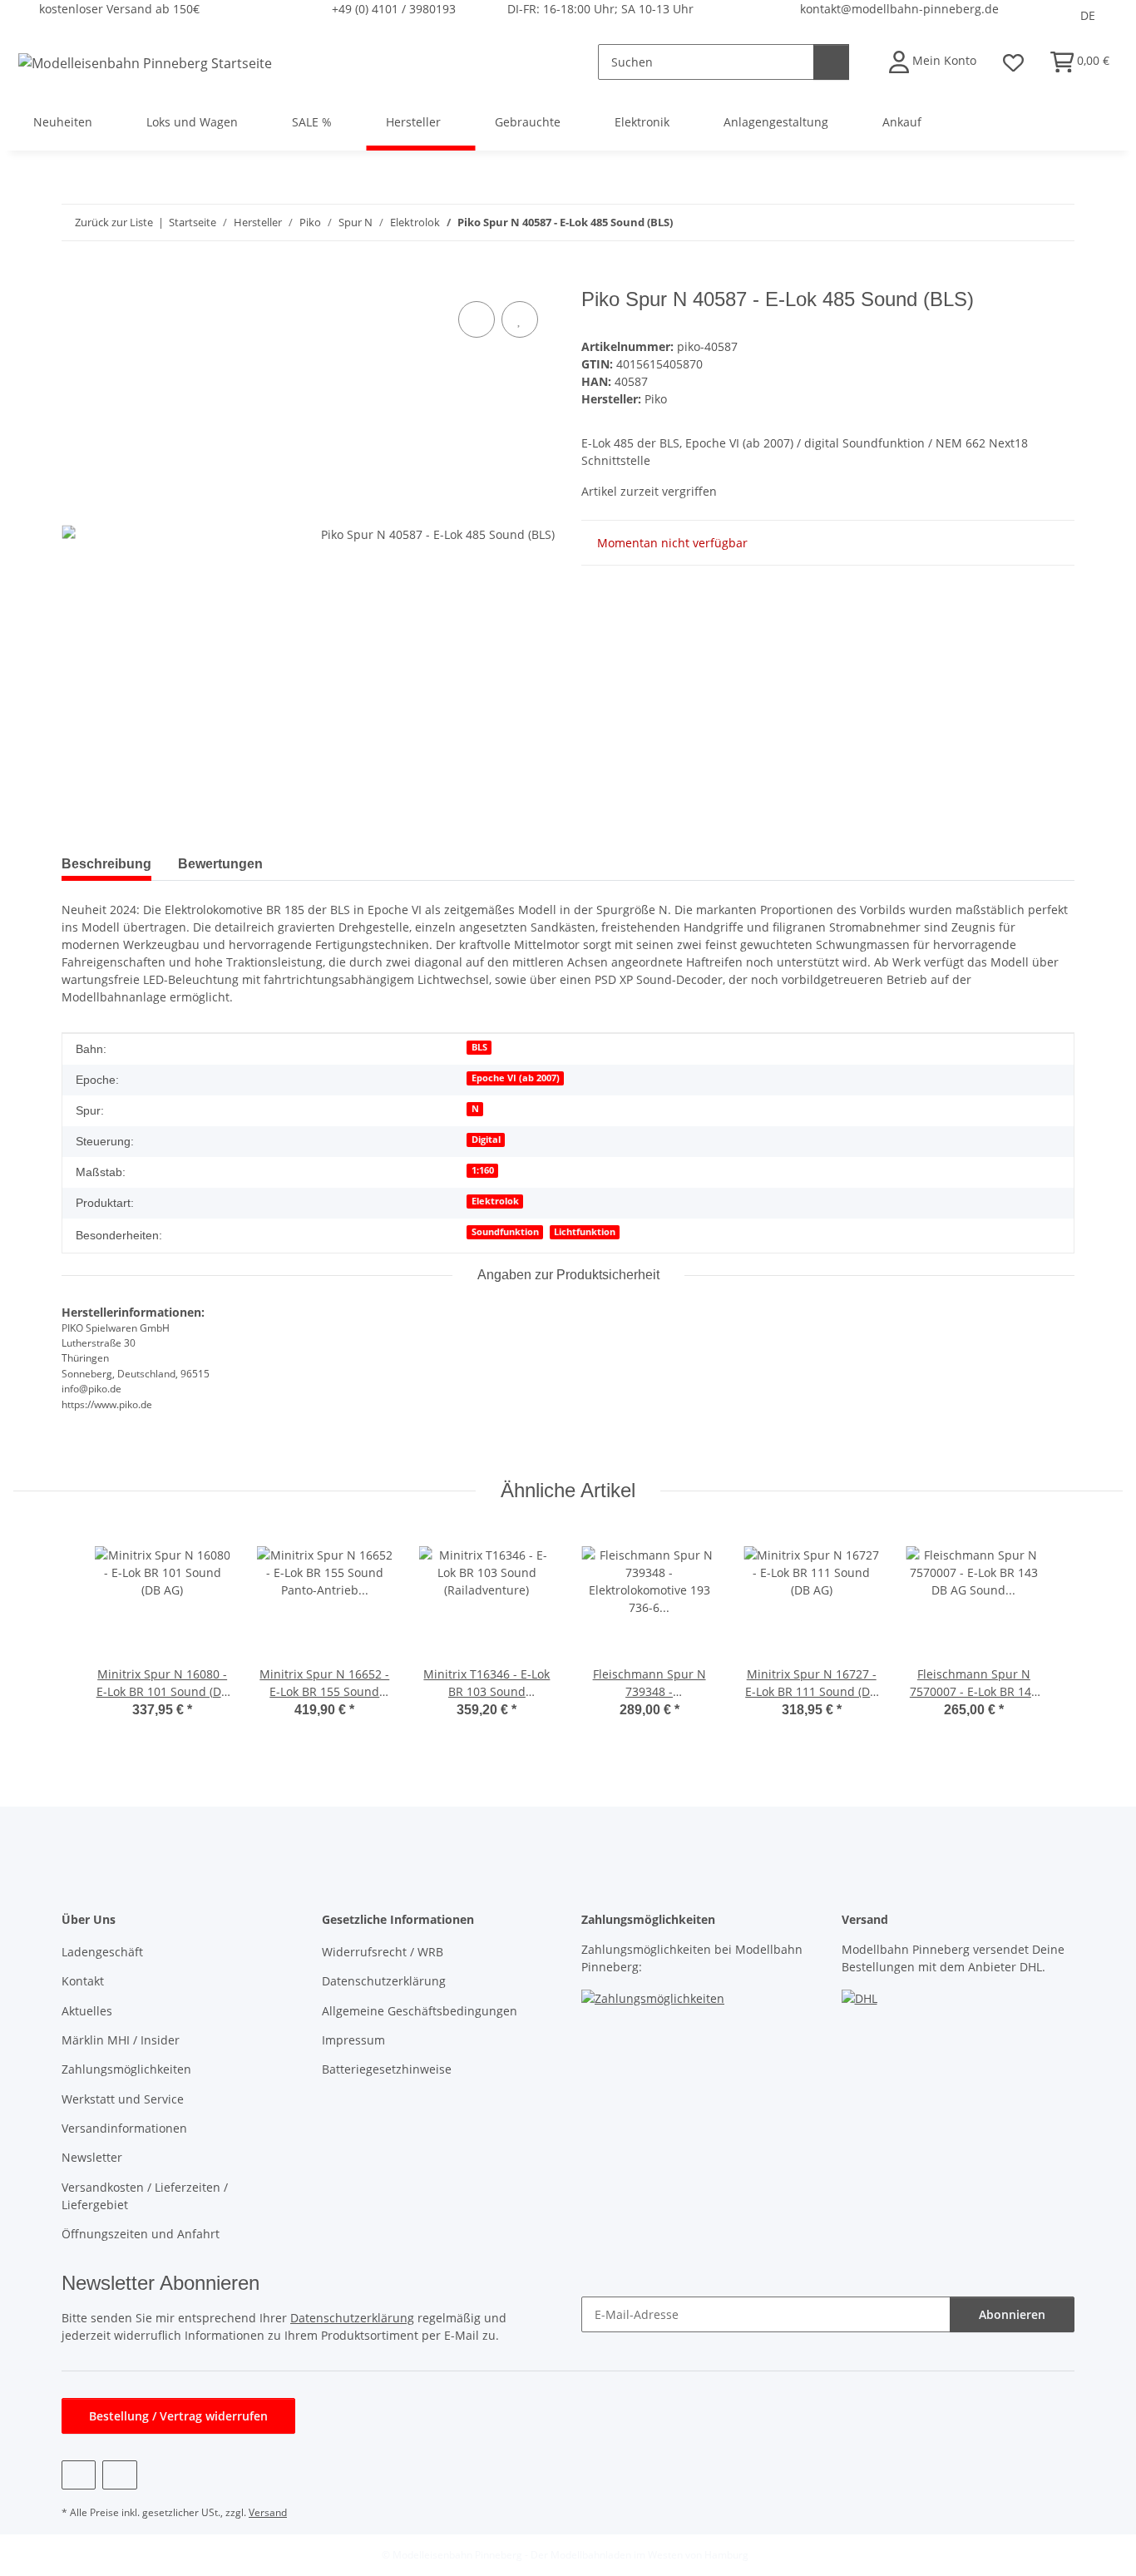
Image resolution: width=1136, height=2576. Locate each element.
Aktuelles (87, 2011)
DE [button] (1088, 15)
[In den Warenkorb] (75, 279)
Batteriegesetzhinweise (387, 2069)
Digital (486, 1140)
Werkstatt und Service (123, 2099)
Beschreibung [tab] (106, 864)
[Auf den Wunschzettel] (520, 319)
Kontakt (83, 1981)
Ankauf (902, 122)
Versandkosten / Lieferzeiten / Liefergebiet (145, 2196)
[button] (933, 62)
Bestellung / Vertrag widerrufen (178, 2416)
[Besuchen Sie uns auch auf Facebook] (79, 2475)
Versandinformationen (124, 2128)
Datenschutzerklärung (384, 1981)
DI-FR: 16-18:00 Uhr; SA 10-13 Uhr (600, 9)
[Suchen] (831, 62)
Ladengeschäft (102, 1952)
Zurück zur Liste (114, 222)
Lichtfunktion (585, 1232)
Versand (268, 2512)
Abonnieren (1012, 2314)
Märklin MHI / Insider (121, 2040)
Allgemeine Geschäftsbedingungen (420, 2011)
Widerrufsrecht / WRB (383, 1952)
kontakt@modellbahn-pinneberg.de (899, 9)
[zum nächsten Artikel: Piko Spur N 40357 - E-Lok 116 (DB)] (1057, 222)
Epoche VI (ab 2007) (516, 1078)
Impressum (353, 2040)
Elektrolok (495, 1201)
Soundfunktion (505, 1232)
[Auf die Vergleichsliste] (477, 319)
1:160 (483, 1170)
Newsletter (92, 2157)
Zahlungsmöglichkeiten (126, 2069)
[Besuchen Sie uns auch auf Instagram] (119, 2475)
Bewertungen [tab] (220, 864)
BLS (479, 1047)
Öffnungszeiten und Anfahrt (141, 2234)
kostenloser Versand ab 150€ (119, 9)
